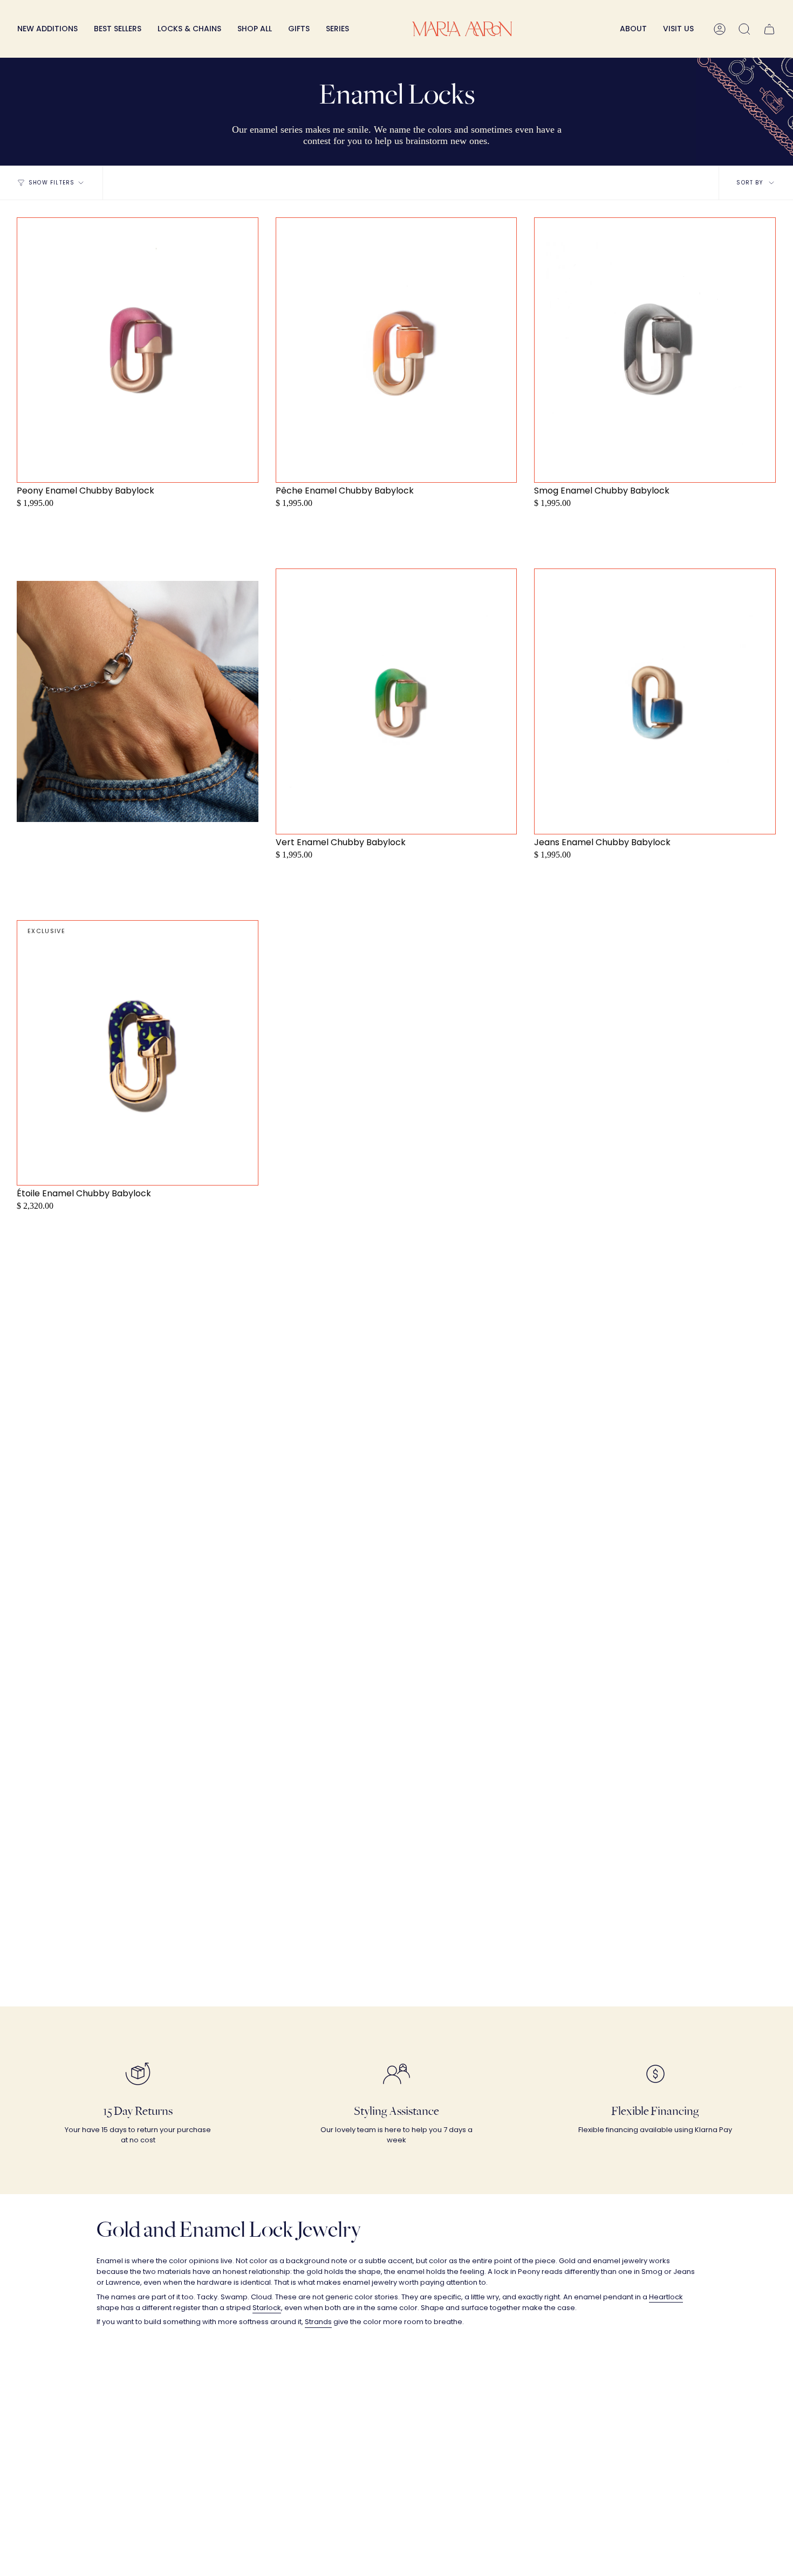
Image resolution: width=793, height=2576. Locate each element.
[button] (189, 29)
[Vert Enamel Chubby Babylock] (396, 701)
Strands (318, 2322)
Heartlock (666, 2297)
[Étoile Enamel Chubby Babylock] (138, 1053)
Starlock (267, 2308)
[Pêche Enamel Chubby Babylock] (396, 350)
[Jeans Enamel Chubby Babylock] (655, 701)
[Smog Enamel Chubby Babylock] (655, 350)
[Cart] (769, 29)
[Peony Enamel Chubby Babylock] (138, 350)
